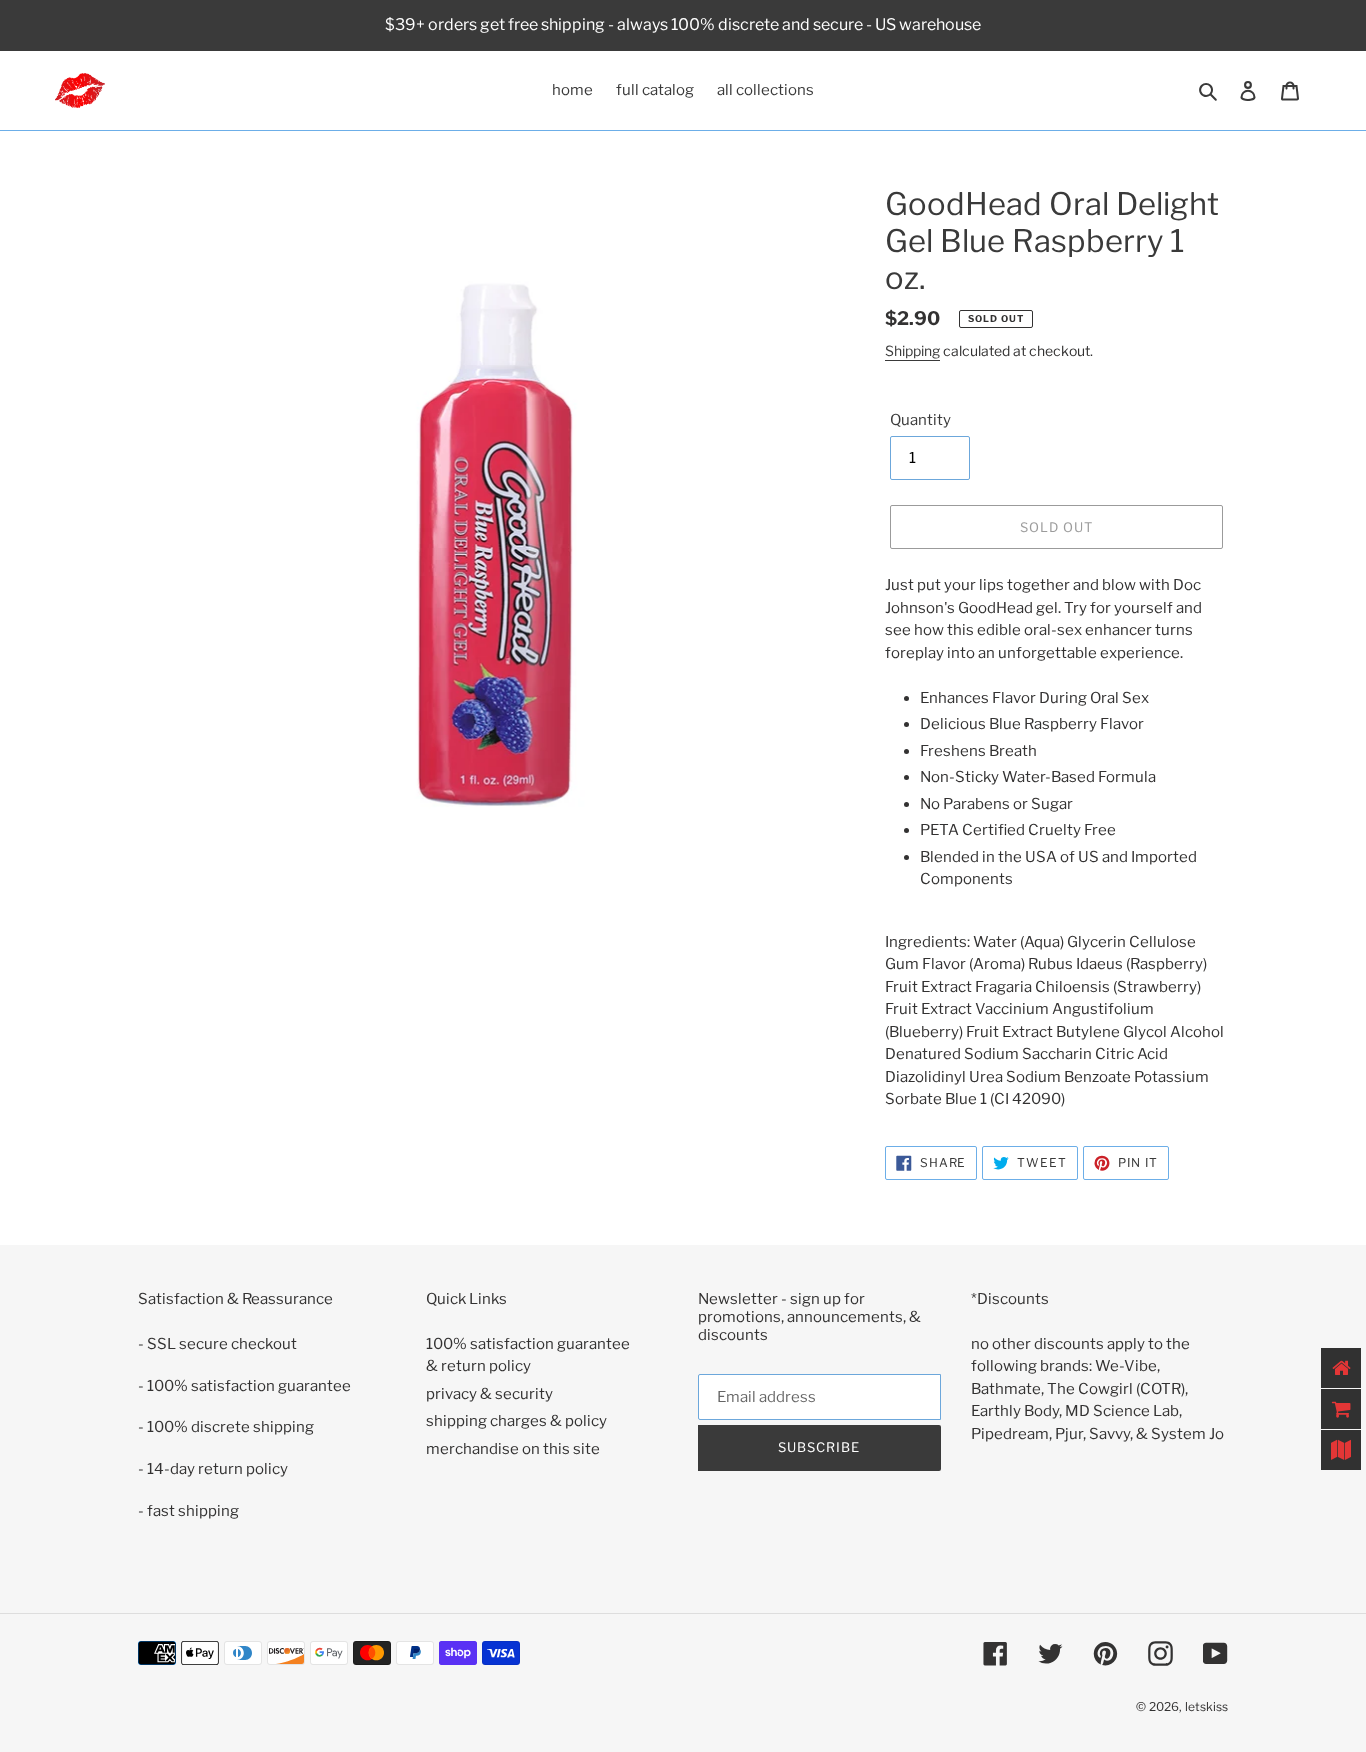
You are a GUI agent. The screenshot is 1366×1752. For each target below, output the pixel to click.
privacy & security (489, 1394)
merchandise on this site (513, 1449)
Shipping (912, 350)
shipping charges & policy (516, 1421)
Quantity (920, 420)
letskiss (1206, 1706)
